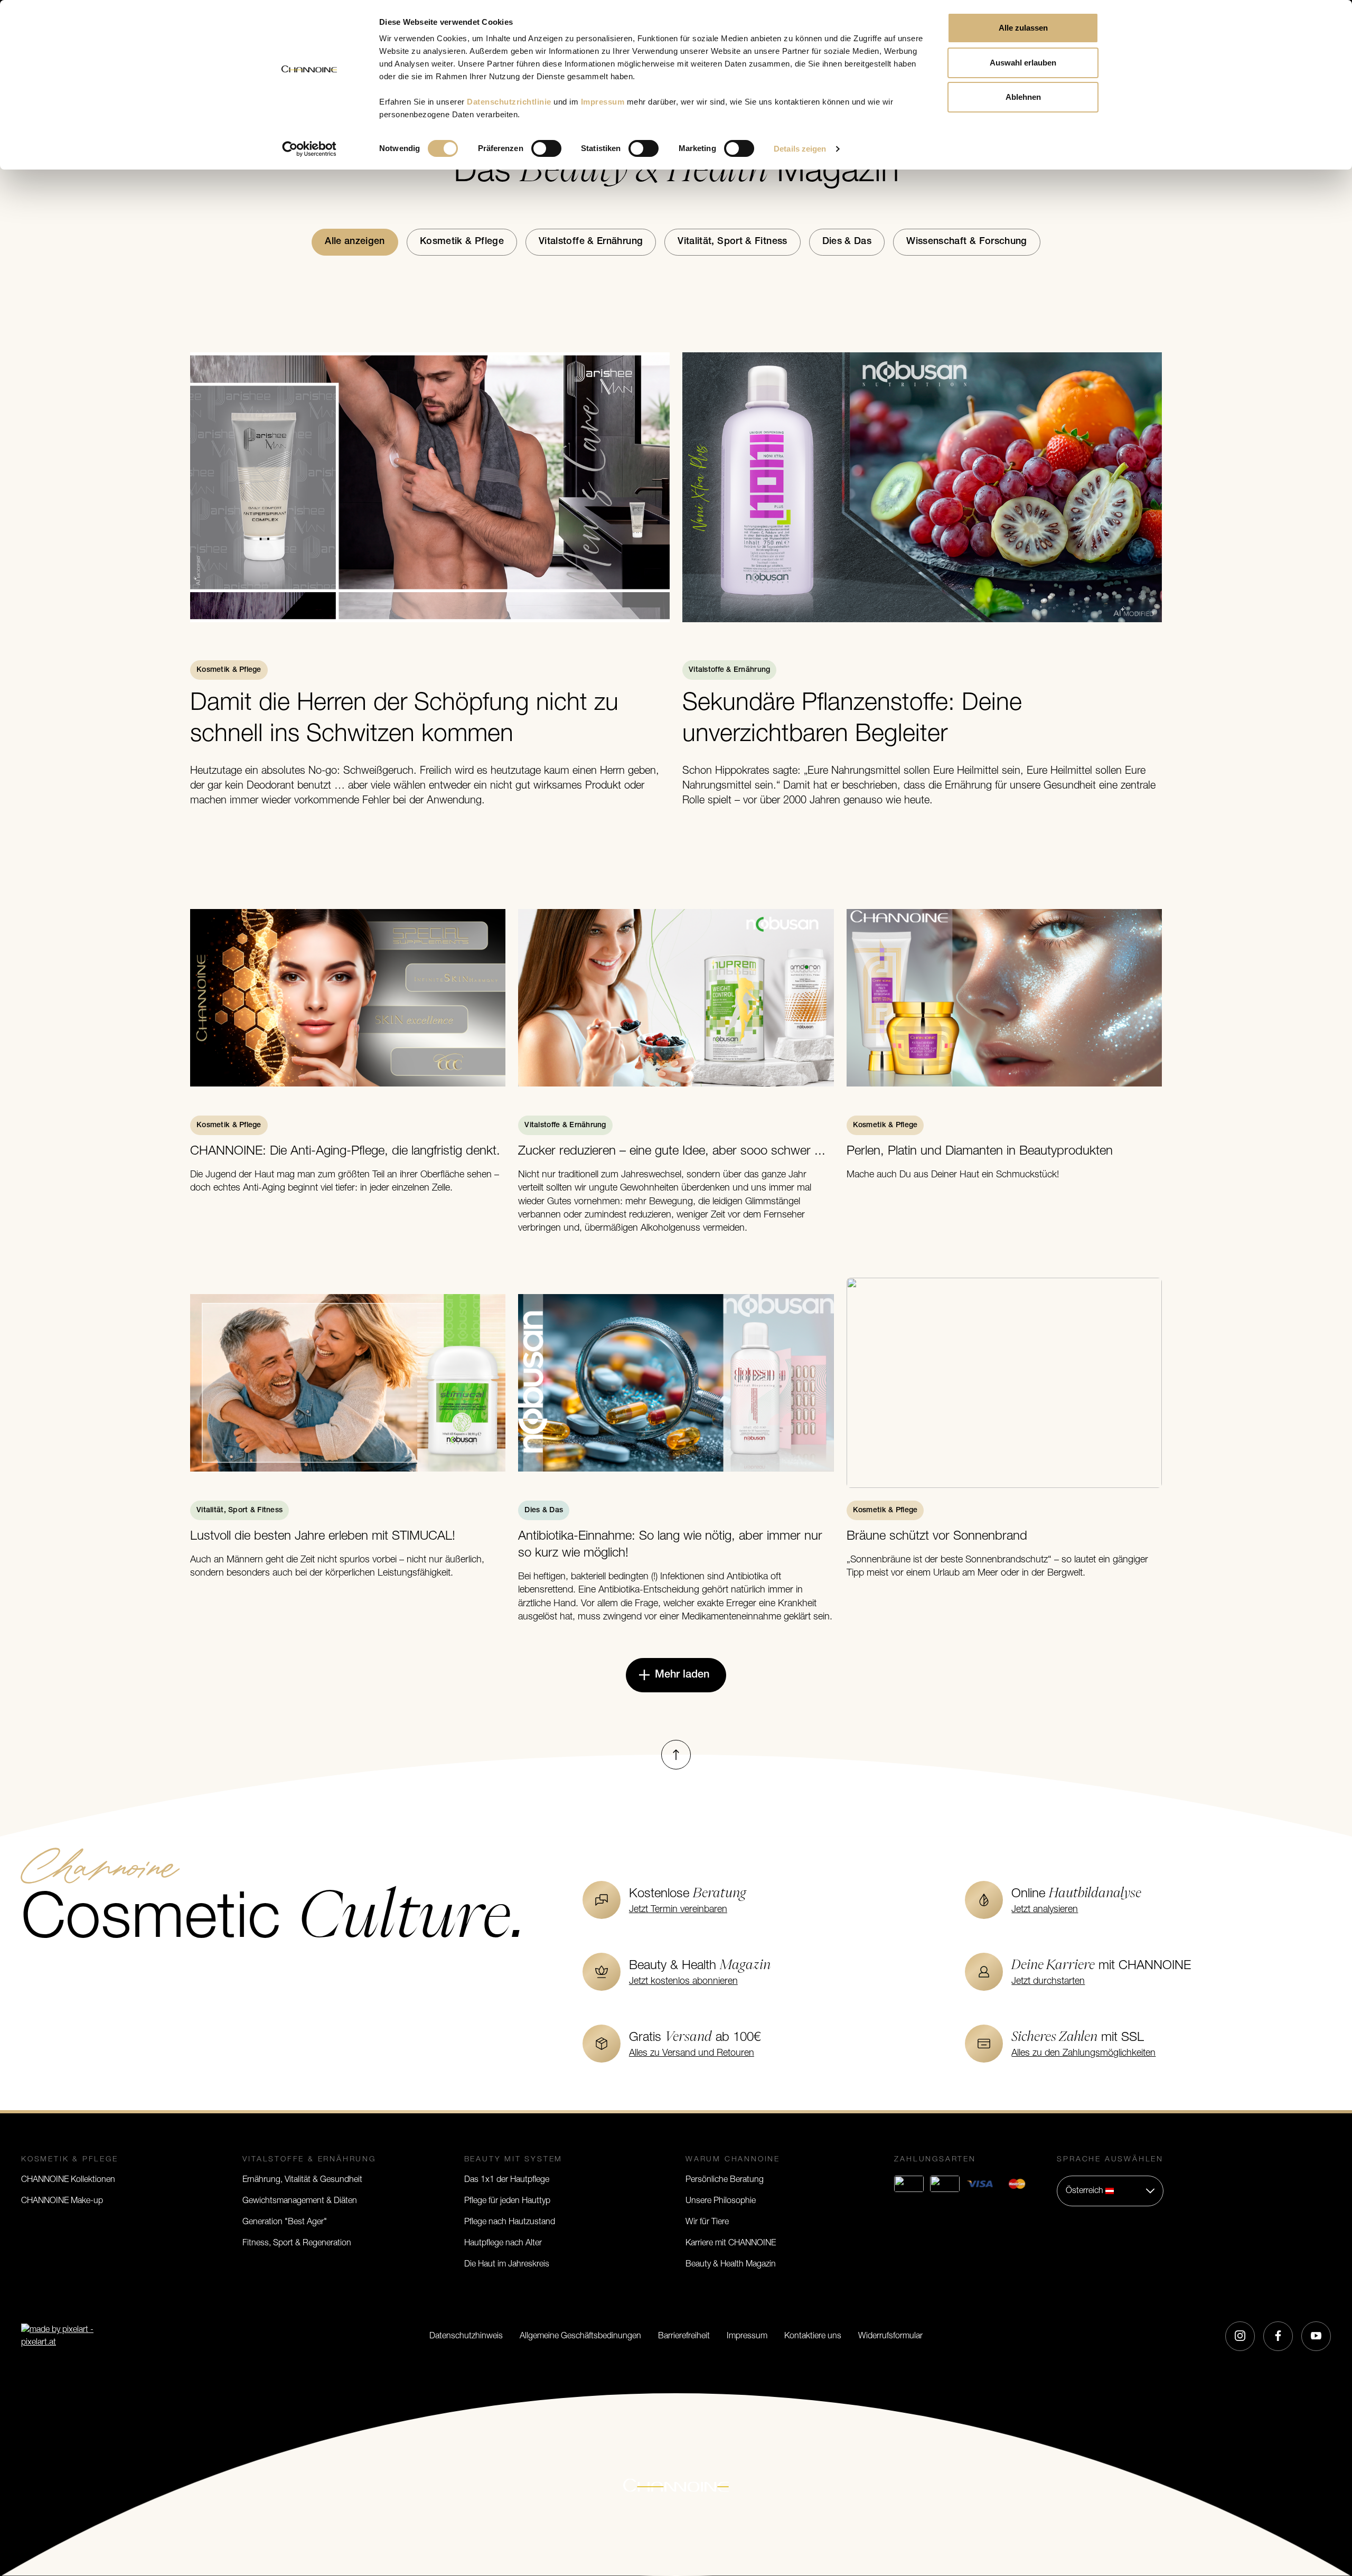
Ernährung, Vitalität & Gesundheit (302, 2180)
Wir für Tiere (707, 2222)
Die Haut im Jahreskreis (507, 2264)
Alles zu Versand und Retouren (692, 2054)
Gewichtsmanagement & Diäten (300, 2201)
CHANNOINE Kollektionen (68, 2180)
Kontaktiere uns (813, 2336)
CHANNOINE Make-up (62, 2201)
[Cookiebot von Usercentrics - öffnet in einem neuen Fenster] (309, 149)
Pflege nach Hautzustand (510, 2222)
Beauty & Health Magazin (731, 2264)
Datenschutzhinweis (466, 2336)
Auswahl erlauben (1023, 63)
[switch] (546, 148)
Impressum (747, 2336)
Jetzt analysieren (1045, 1910)
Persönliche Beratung (725, 2180)
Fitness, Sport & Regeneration (297, 2243)
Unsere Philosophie (721, 2201)
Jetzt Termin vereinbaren (678, 1910)
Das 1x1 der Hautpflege (507, 2180)
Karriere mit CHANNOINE (731, 2243)
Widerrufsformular (890, 2336)
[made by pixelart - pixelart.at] (61, 2336)
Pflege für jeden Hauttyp (507, 2201)
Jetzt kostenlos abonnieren (683, 1982)
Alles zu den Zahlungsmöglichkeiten (1083, 2054)
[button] (1110, 2191)
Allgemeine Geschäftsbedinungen (580, 2336)
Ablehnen (1023, 97)
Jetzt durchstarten (1048, 1982)
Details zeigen (800, 149)
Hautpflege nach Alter (503, 2243)
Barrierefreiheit (684, 2336)
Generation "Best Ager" (285, 2222)
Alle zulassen (1023, 28)
